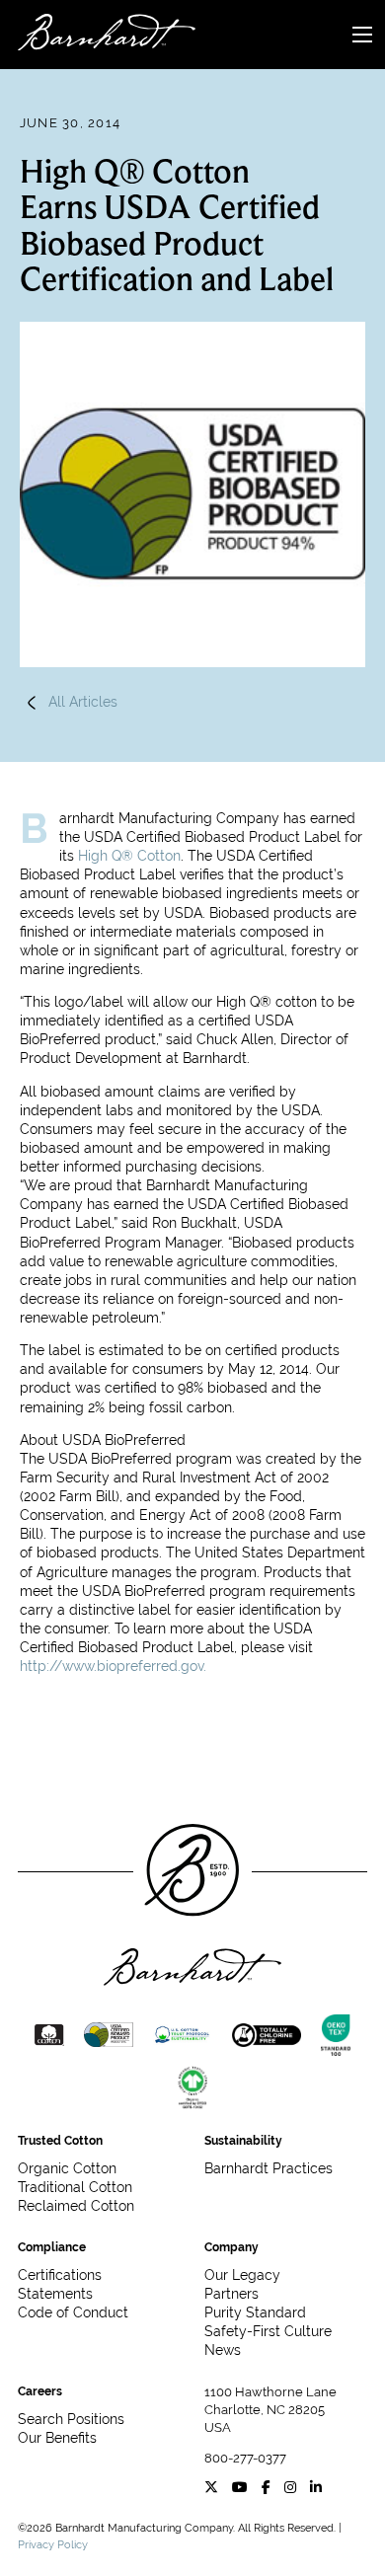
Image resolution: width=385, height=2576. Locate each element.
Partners (231, 2294)
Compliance (52, 2247)
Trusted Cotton (60, 2141)
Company (231, 2247)
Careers (40, 2391)
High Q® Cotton (129, 856)
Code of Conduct (73, 2312)
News (223, 2350)
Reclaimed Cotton (76, 2206)
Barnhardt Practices (269, 2168)
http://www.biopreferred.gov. (113, 1666)
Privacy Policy (53, 2544)
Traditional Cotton (75, 2187)
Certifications (60, 2275)
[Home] (98, 35)
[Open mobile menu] (362, 35)
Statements (55, 2294)
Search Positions (71, 2419)
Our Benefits (57, 2438)
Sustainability (243, 2141)
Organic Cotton (67, 2168)
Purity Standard (255, 2312)
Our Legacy (242, 2275)
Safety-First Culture (268, 2331)
